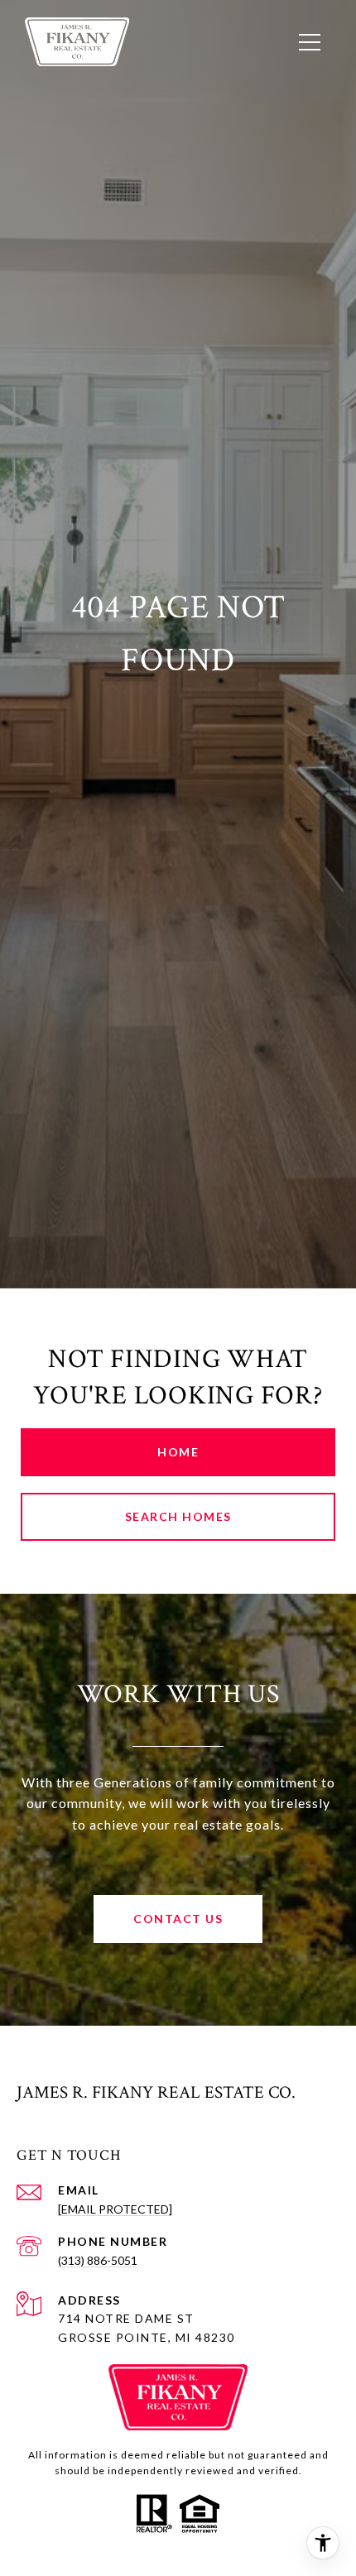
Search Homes (178, 1516)
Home (178, 1452)
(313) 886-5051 (98, 2260)
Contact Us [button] (178, 1919)
